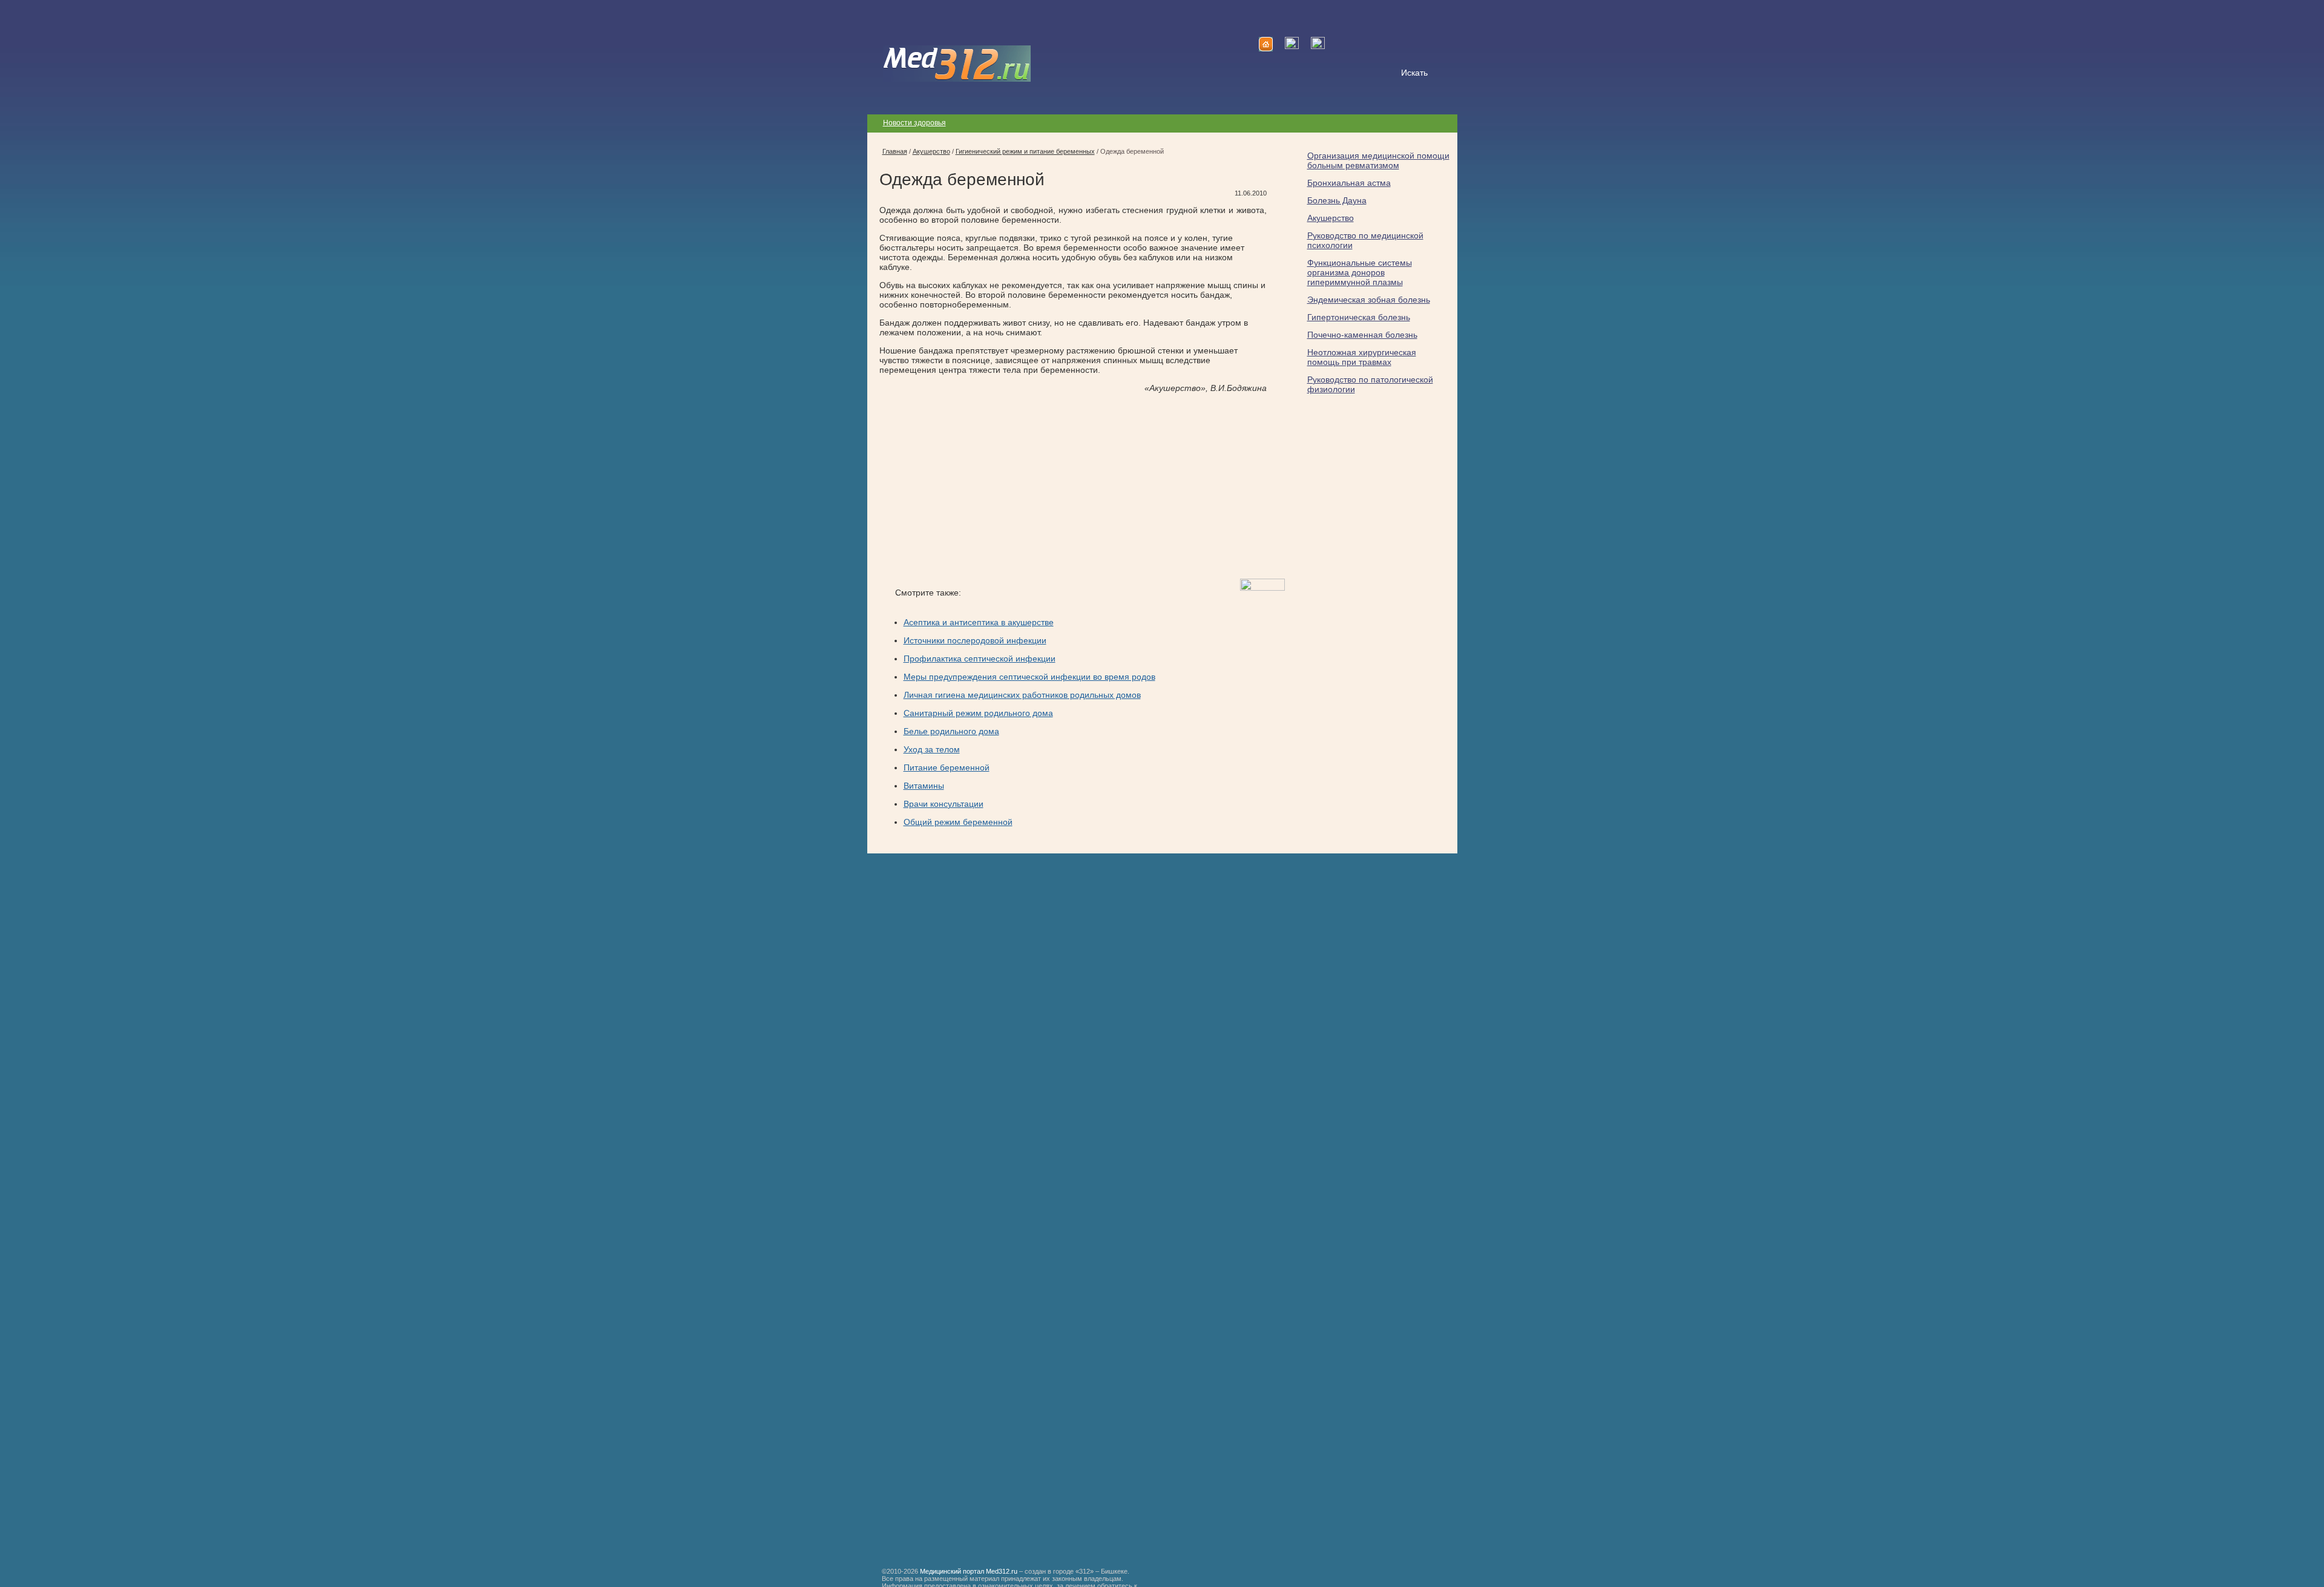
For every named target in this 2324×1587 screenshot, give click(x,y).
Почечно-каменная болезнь (1362, 335)
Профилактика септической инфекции (980, 659)
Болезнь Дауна (1337, 200)
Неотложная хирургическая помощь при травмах (1362, 357)
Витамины (924, 786)
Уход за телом (932, 749)
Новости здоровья (914, 123)
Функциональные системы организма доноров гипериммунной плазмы (1360, 272)
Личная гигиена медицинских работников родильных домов (1022, 695)
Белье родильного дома (951, 731)
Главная (895, 151)
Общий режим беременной (958, 822)
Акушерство (1331, 218)
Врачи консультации (944, 804)
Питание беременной (947, 767)
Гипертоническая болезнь (1359, 317)
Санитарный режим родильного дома (978, 713)
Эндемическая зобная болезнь (1369, 300)
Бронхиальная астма (1349, 183)
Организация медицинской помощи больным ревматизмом (1378, 160)
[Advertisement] (981, 486)
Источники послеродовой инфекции (975, 640)
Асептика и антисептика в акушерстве (979, 622)
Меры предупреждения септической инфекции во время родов (1029, 677)
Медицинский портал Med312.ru (969, 1571)
